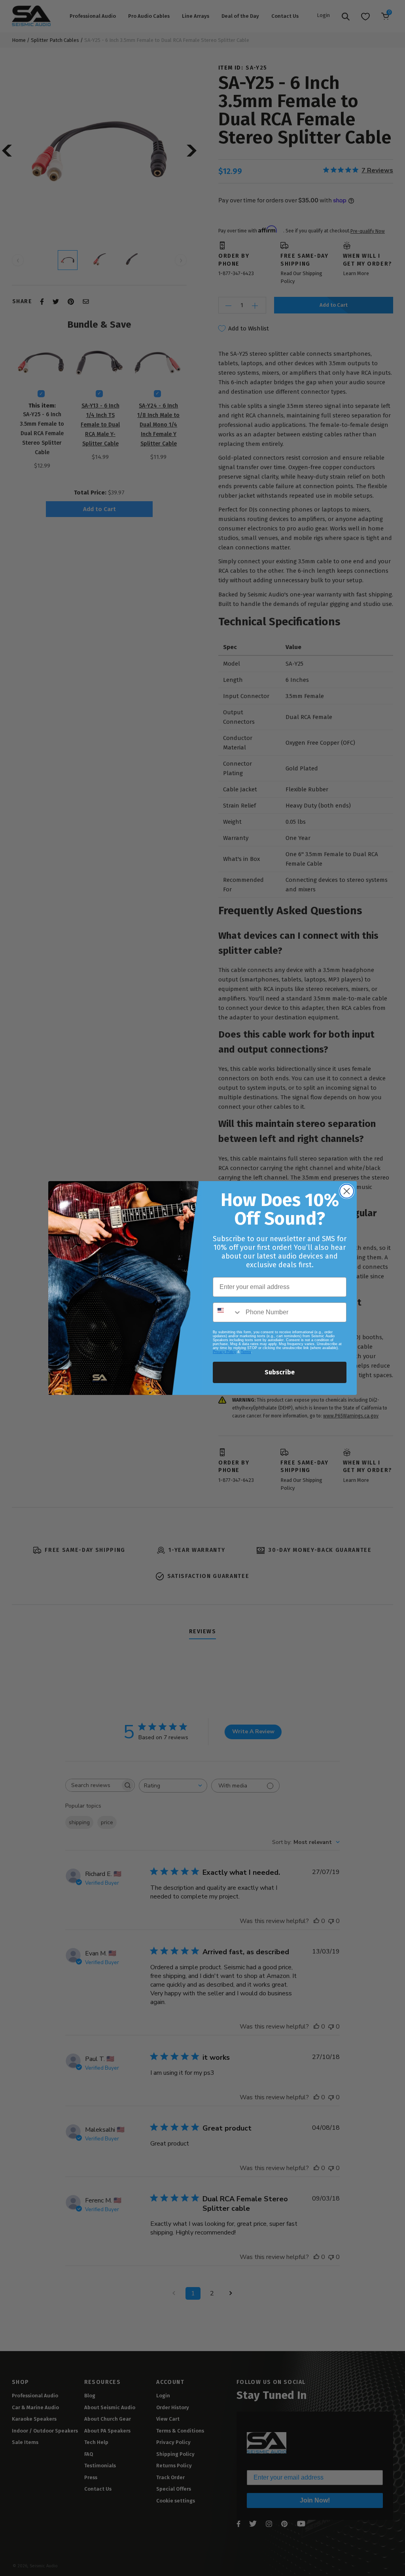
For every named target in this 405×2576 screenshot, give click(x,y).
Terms (246, 1352)
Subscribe (280, 1372)
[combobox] (227, 1312)
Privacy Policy (224, 1352)
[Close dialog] (347, 1191)
